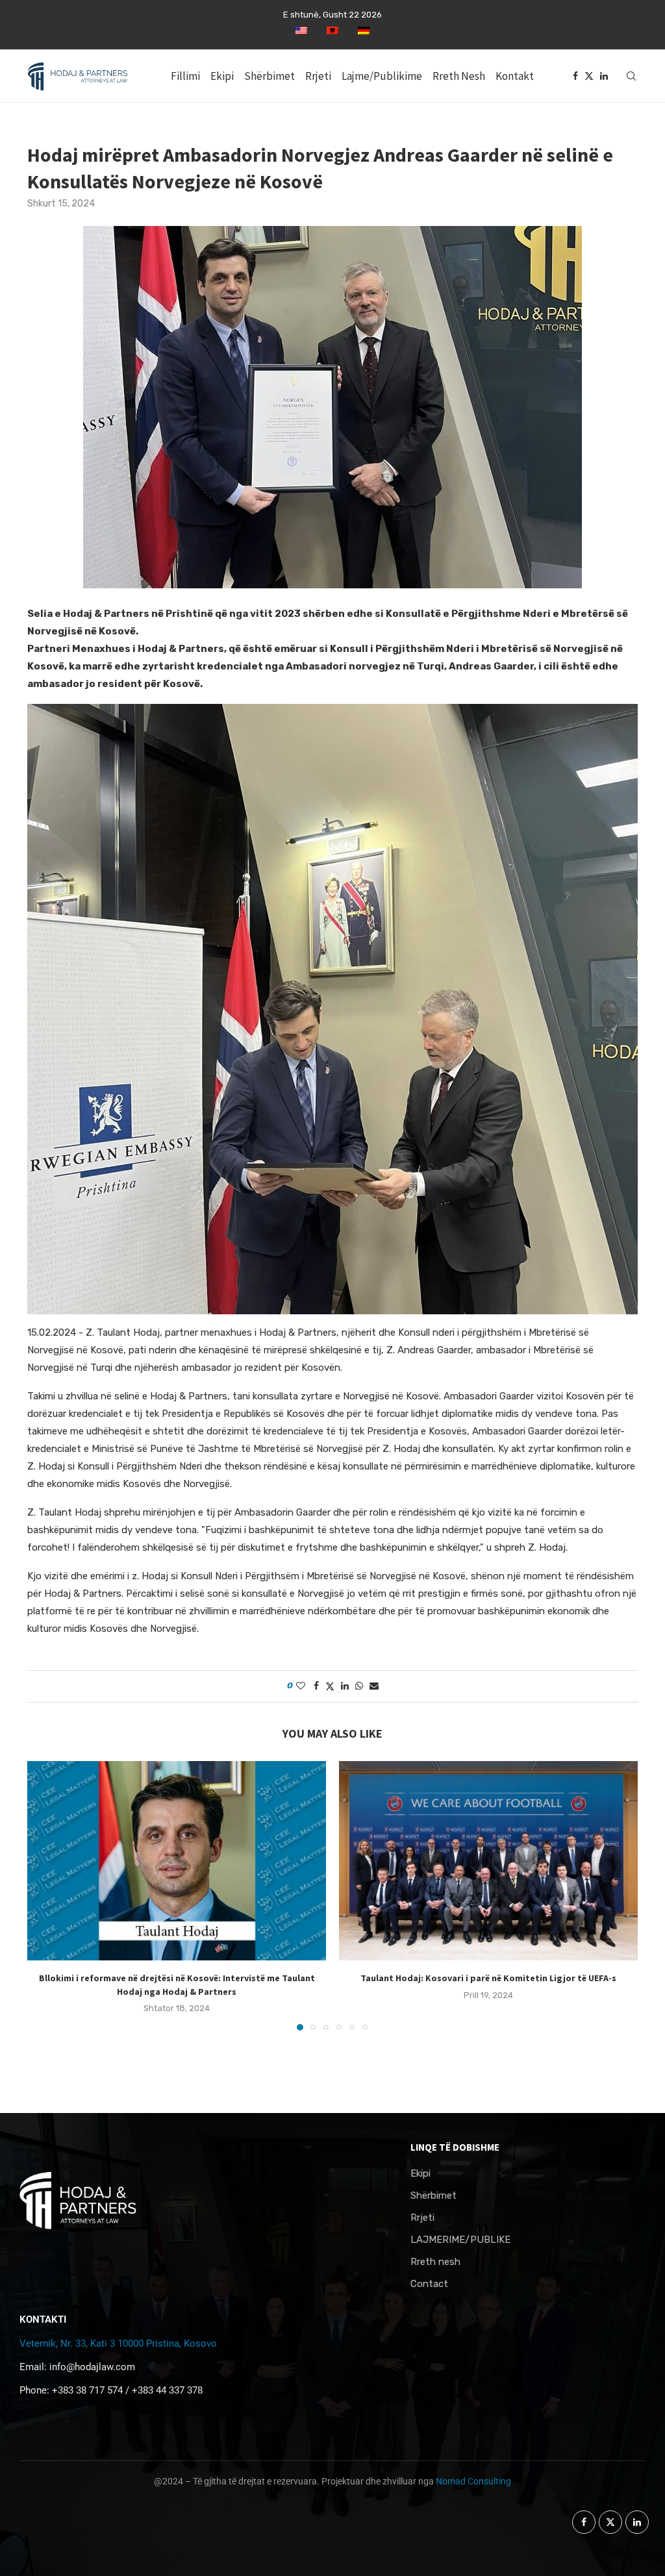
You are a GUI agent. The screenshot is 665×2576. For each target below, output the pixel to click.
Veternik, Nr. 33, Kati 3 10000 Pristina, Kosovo (118, 2344)
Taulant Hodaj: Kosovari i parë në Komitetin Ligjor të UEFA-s (488, 1978)
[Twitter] (589, 76)
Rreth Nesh (459, 76)
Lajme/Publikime (382, 76)
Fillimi (185, 76)
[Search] (631, 76)
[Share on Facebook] (316, 1686)
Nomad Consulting (473, 2481)
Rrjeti (318, 76)
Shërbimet (270, 76)
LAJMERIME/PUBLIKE (460, 2240)
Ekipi (222, 76)
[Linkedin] (604, 76)
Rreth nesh (435, 2262)
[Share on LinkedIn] (345, 1686)
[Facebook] (575, 76)
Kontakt (515, 76)
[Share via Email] (374, 1686)
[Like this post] (301, 1686)
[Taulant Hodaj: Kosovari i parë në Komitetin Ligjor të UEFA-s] (488, 1861)
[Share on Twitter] (330, 1686)
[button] (45, 1895)
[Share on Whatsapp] (359, 1686)
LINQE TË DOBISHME (455, 2147)
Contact (429, 2284)
